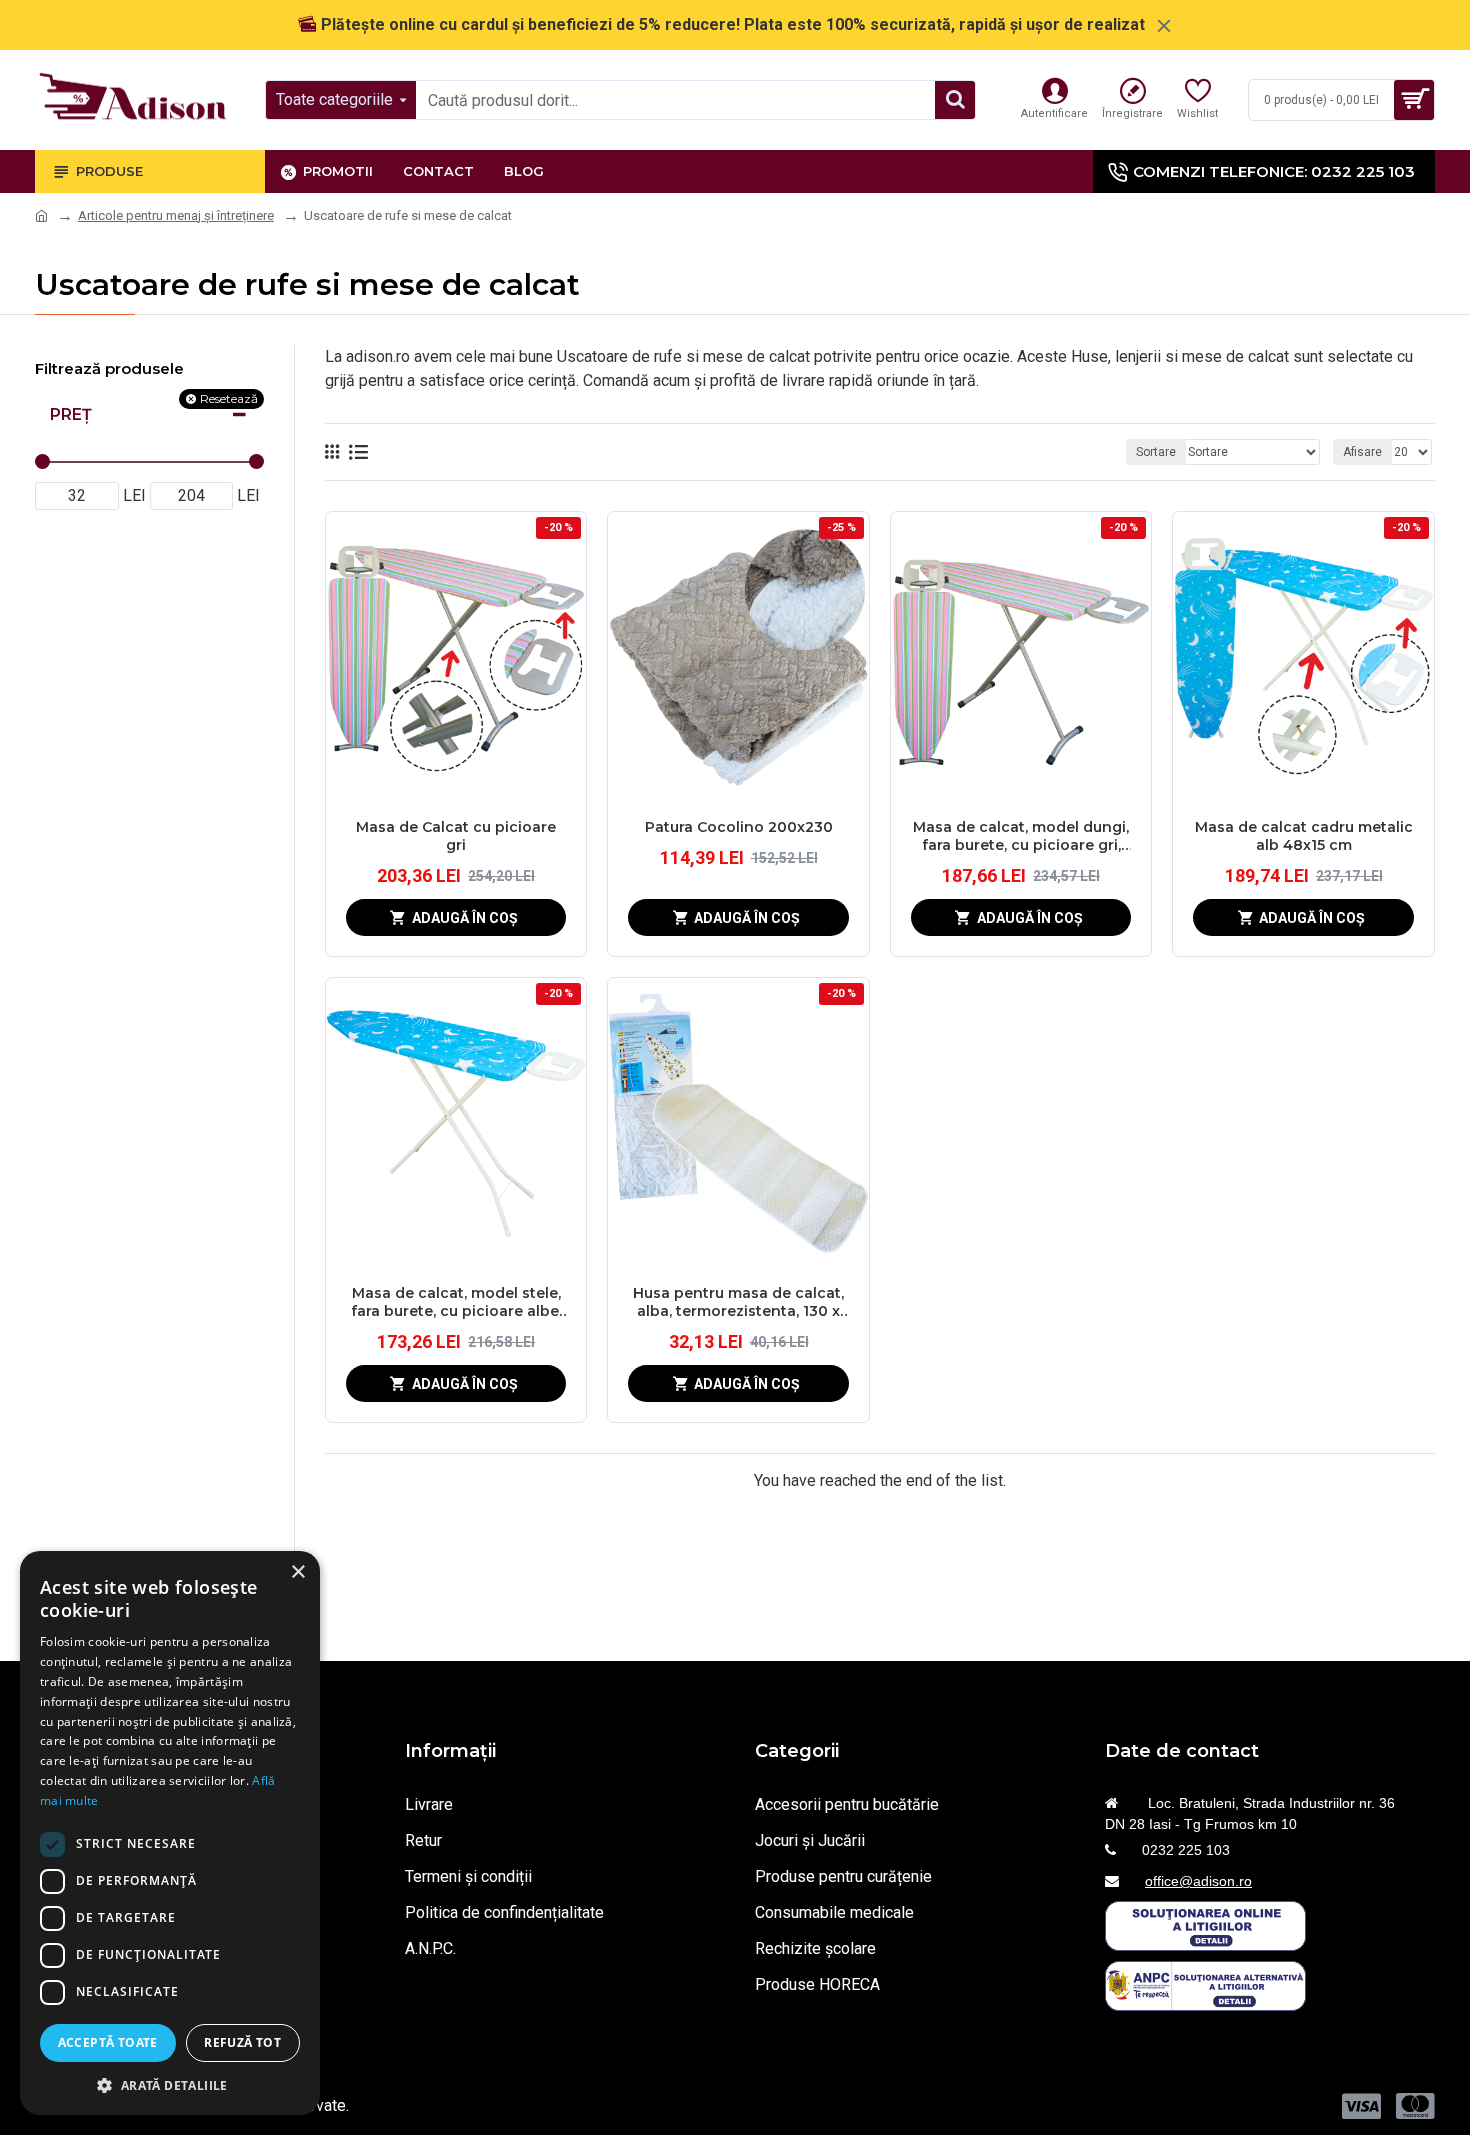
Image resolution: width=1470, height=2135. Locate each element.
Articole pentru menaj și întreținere (176, 215)
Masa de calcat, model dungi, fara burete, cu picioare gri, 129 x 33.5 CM (1021, 836)
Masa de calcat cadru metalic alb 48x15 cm (1304, 836)
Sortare (1156, 452)
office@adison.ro (1198, 1881)
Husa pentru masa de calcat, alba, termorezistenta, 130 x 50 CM (738, 1302)
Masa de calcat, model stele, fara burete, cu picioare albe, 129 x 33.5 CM (456, 1302)
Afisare (1362, 452)
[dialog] (170, 1833)
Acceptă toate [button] (108, 2042)
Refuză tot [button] (242, 2042)
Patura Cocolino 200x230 (739, 827)
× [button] (297, 1572)
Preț (71, 414)
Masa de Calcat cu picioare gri (456, 836)
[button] (170, 2085)
